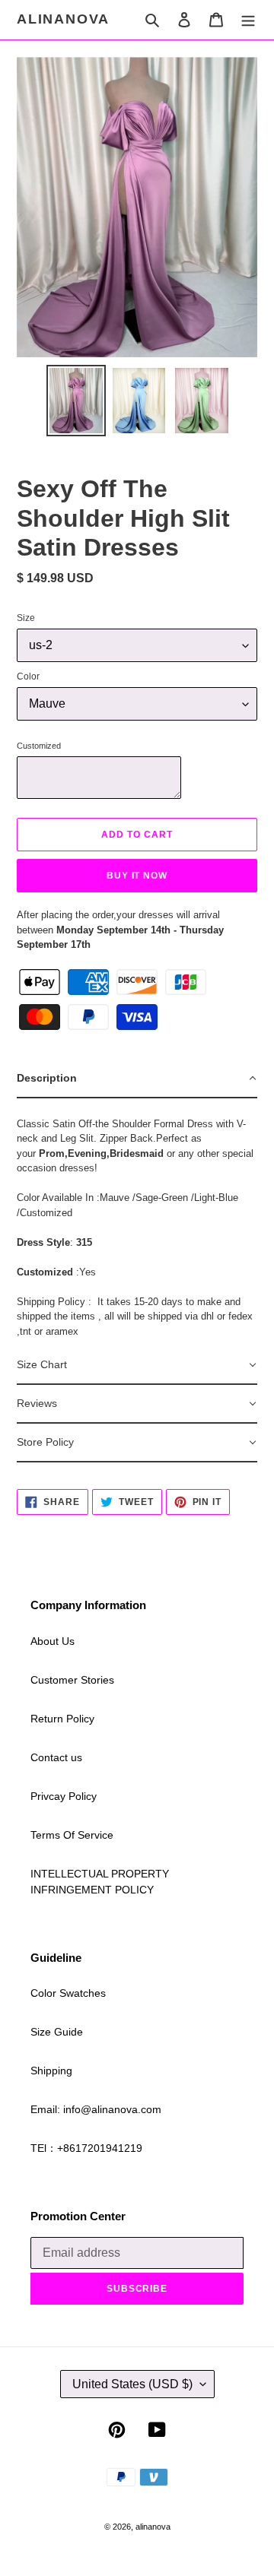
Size (26, 618)
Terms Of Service (72, 1835)
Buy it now (137, 876)
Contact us (56, 1757)
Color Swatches (68, 1993)
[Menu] (248, 19)
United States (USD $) (132, 2384)
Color (28, 676)
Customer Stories (72, 1680)
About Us (53, 1641)
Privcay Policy (64, 1796)
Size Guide (57, 2032)
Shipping (51, 2071)
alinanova (63, 19)
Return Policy (62, 1719)
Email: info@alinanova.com (96, 2109)
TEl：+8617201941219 (86, 2148)
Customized (39, 746)
